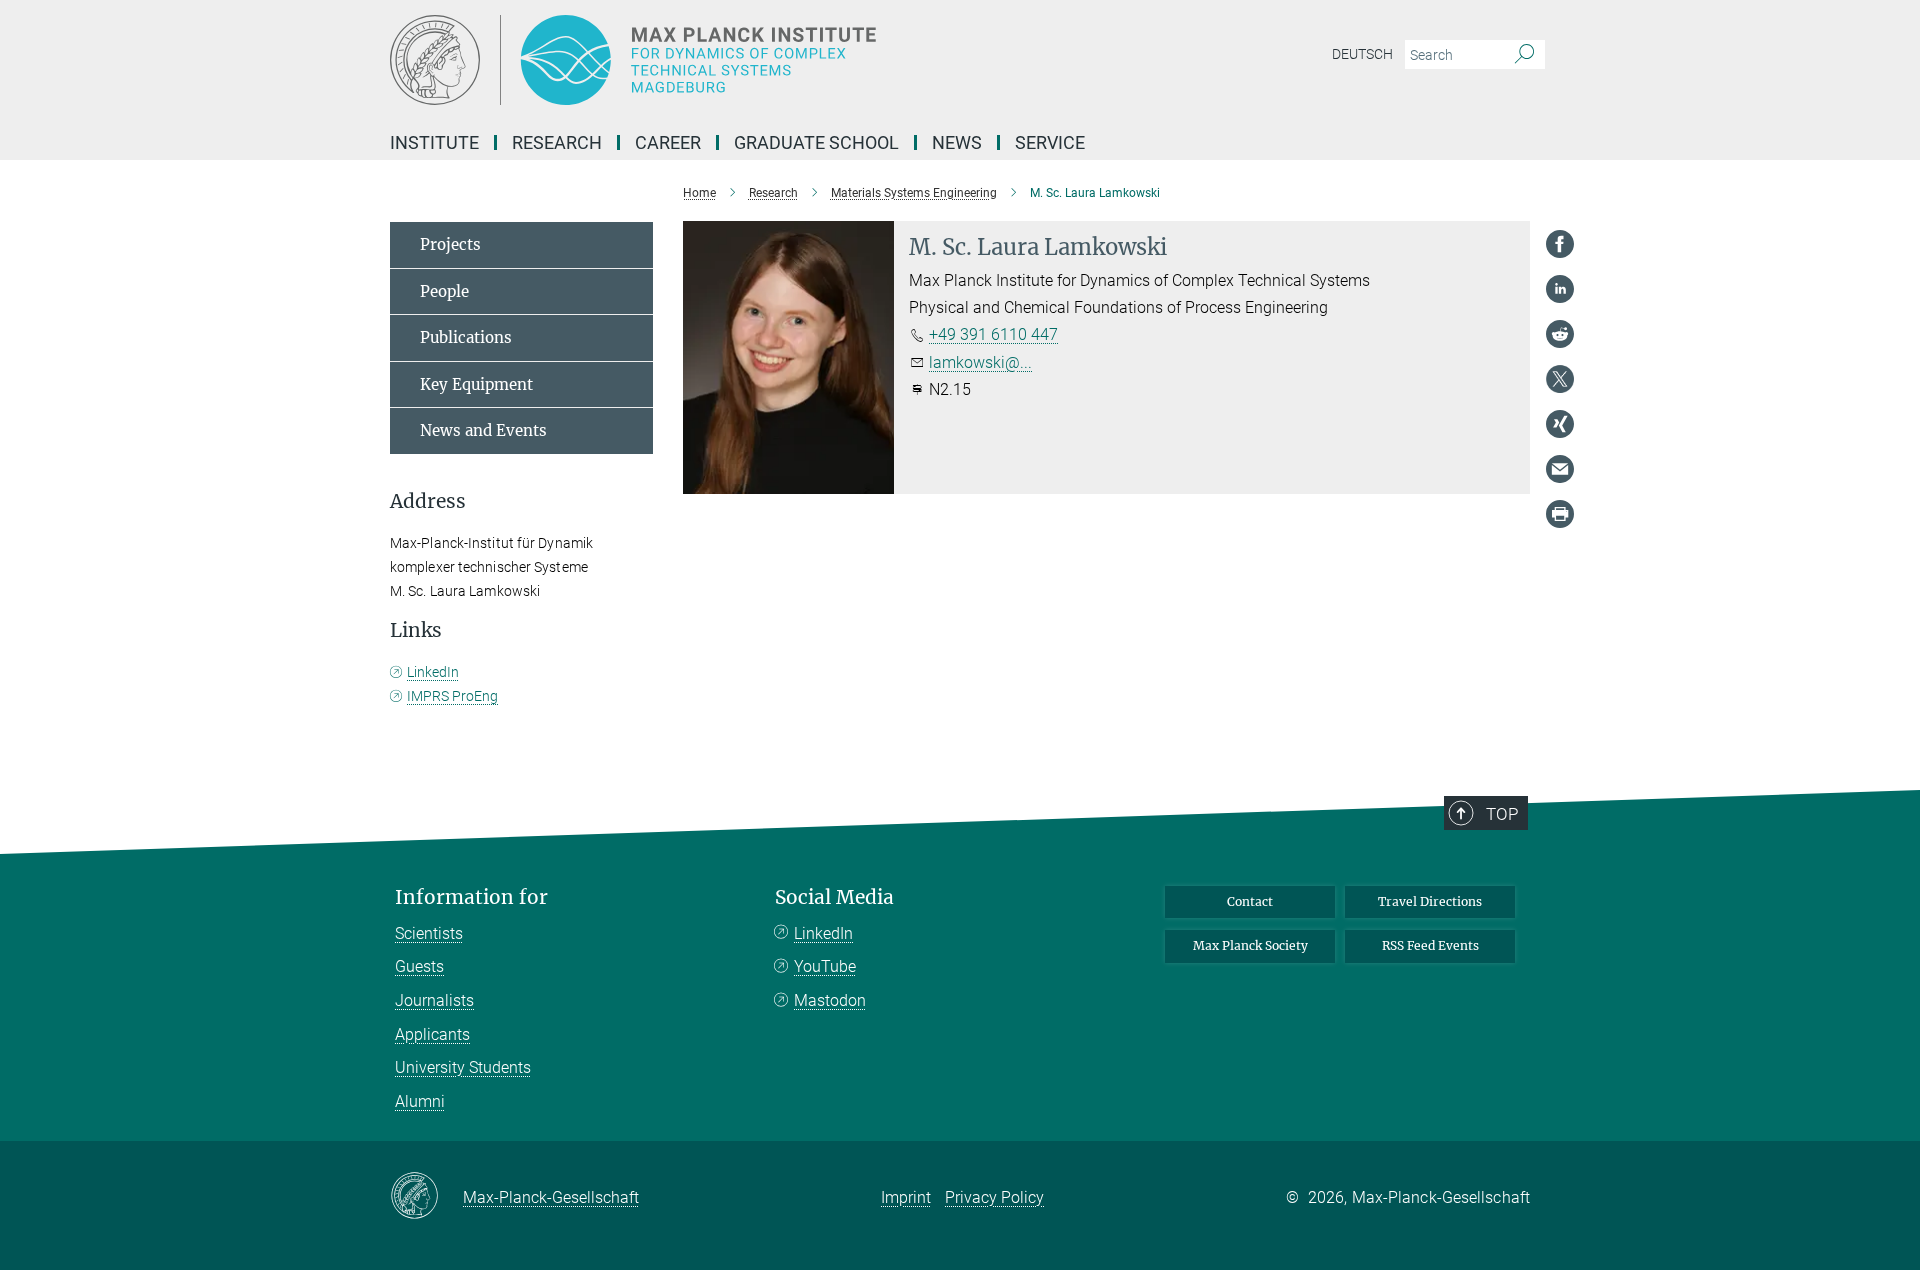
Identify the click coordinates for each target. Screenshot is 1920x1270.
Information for (471, 897)
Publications (466, 337)
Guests (419, 966)
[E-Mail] (1560, 469)
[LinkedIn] (1560, 289)
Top (1502, 814)
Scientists (429, 933)
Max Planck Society (1250, 945)
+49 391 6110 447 (993, 334)
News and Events (483, 430)
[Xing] (1560, 424)
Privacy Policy (994, 1197)
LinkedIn (433, 672)
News (957, 142)
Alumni (420, 1101)
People (444, 291)
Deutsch (1362, 54)
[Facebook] (1560, 244)
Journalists (434, 1000)
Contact (1250, 901)
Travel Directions (1430, 901)
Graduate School (816, 142)
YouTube (825, 966)
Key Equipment (476, 384)
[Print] (1560, 514)
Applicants (432, 1034)
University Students (463, 1067)
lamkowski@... (980, 362)
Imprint (906, 1197)
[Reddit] (1560, 334)
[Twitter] (1560, 379)
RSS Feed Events (1430, 945)
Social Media (834, 897)
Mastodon (830, 1000)
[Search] (1524, 55)
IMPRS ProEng (452, 696)
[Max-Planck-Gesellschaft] (426, 1197)
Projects (450, 244)
